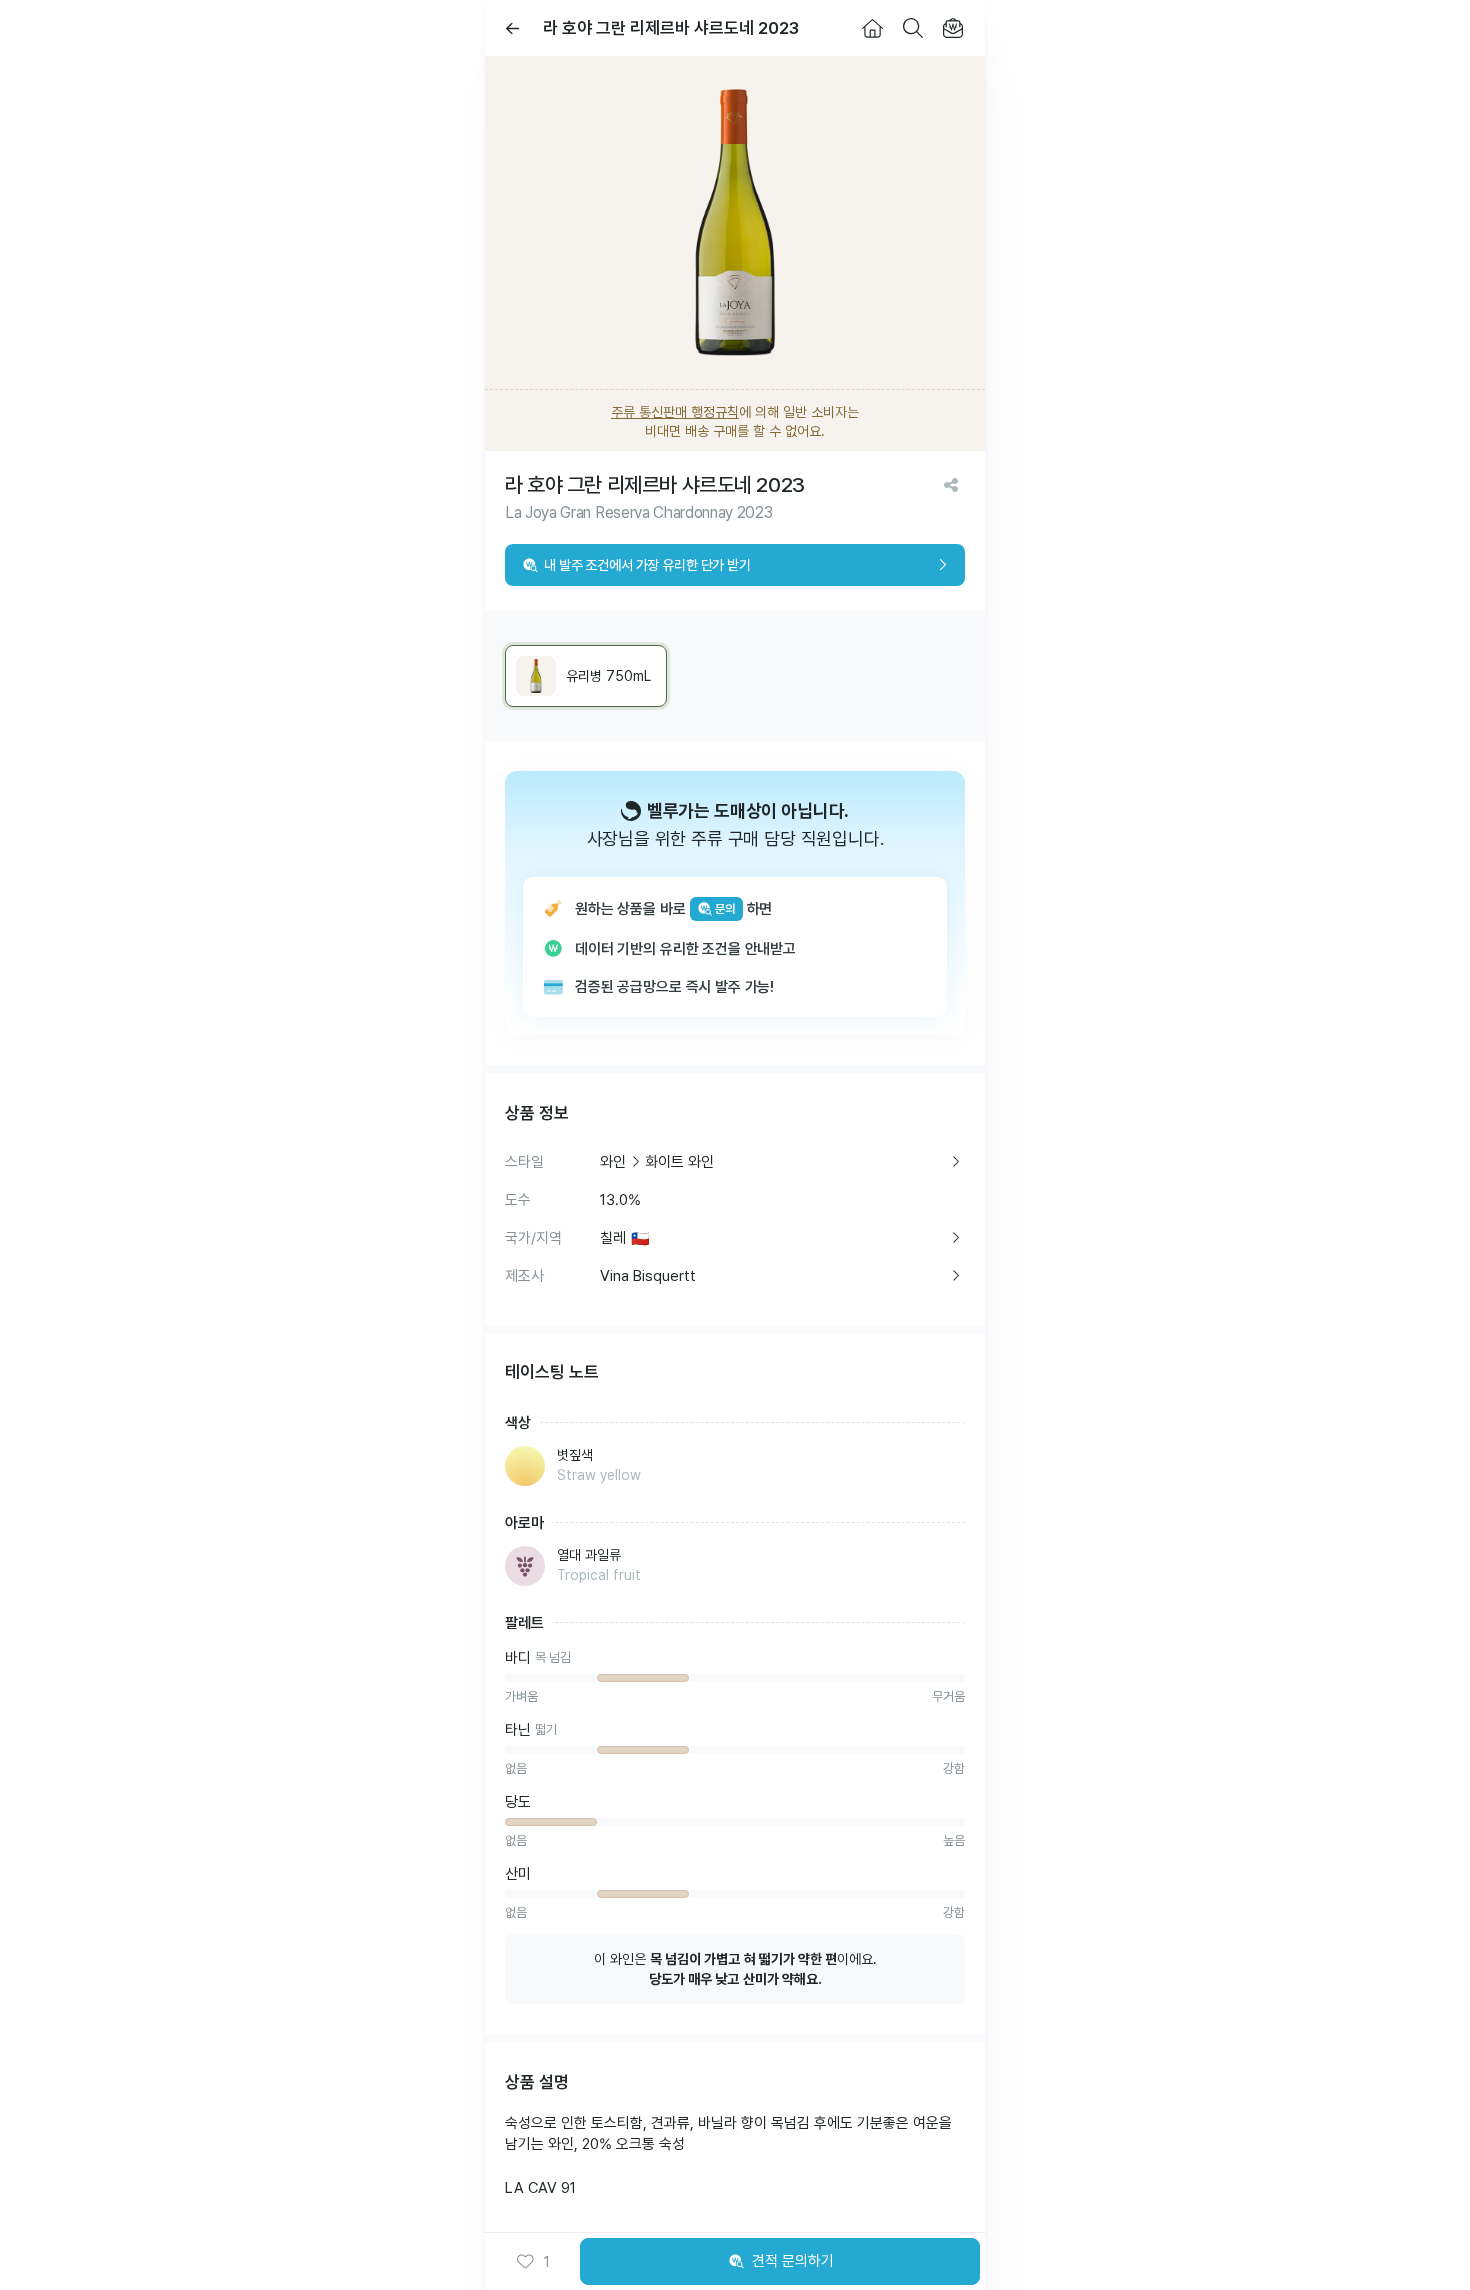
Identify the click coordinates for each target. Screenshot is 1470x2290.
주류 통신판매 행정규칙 (675, 412)
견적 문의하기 (793, 2261)
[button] (533, 2262)
